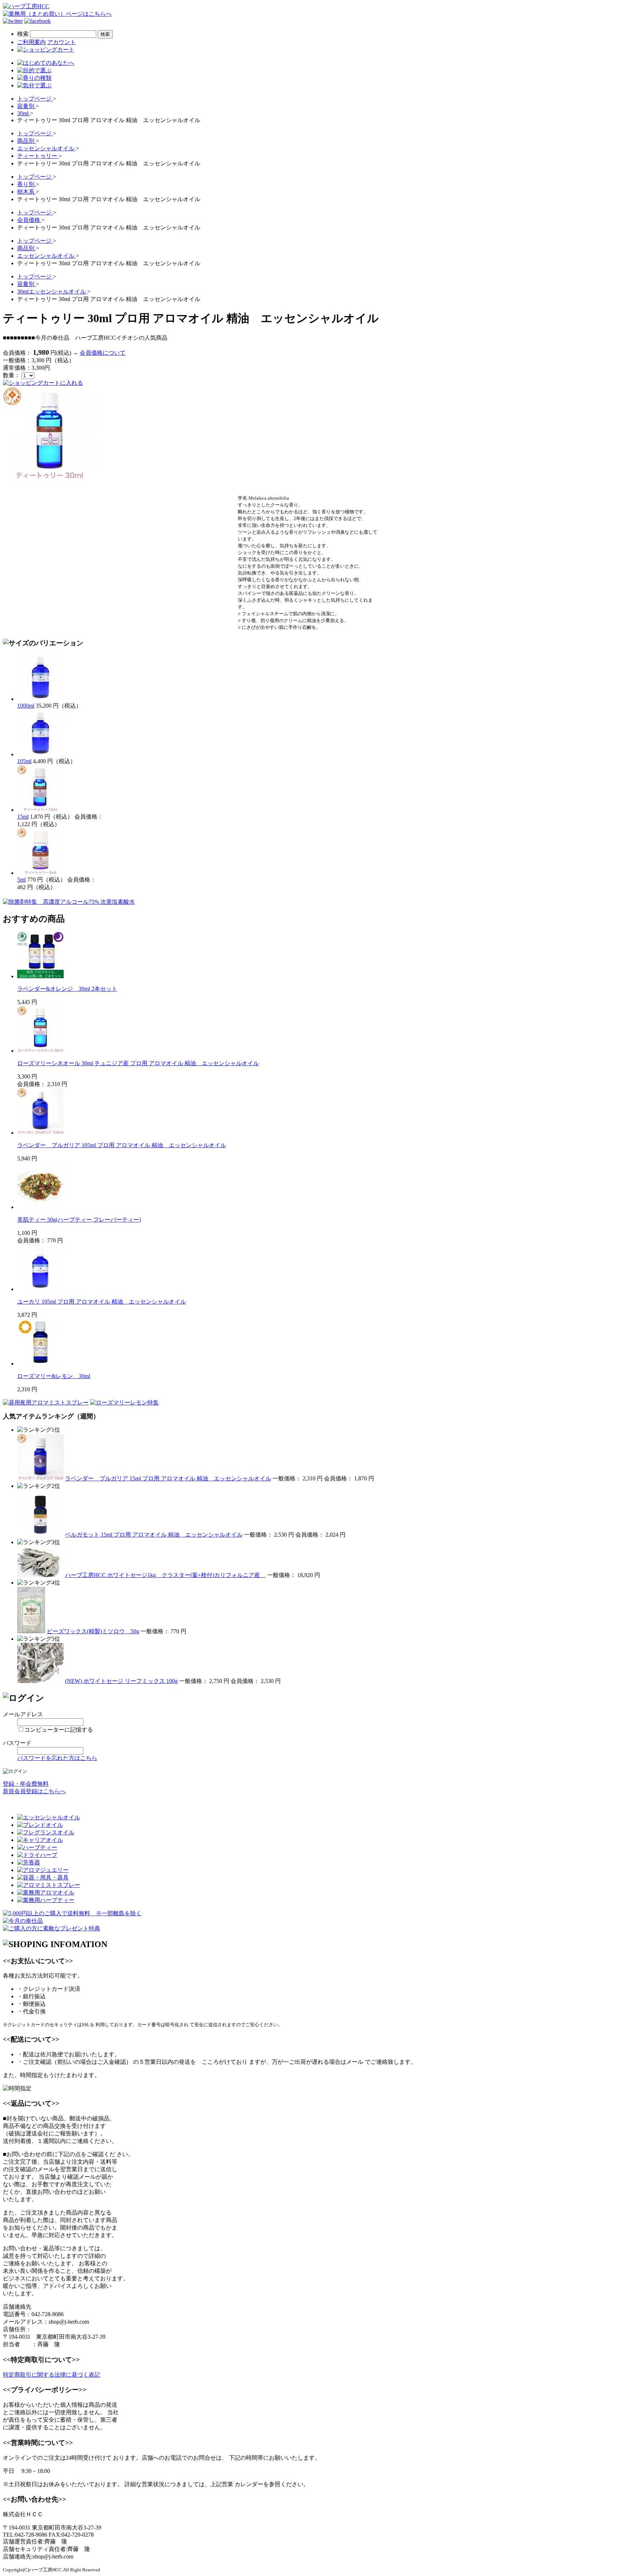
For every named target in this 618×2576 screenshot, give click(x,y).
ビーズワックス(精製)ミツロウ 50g (93, 1631)
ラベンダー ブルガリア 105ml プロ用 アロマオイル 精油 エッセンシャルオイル (122, 1145)
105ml (24, 761)
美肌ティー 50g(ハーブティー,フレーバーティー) (79, 1220)
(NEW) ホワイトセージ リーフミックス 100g (121, 1681)
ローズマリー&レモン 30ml (54, 1376)
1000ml (26, 706)
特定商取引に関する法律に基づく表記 (51, 2375)
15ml (23, 817)
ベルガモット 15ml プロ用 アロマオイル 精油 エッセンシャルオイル (154, 1535)
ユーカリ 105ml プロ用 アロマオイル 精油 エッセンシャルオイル (102, 1302)
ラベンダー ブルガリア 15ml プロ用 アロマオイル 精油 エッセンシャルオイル (168, 1478)
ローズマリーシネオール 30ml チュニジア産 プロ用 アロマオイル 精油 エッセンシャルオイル (138, 1063)
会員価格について (103, 353)
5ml (21, 880)
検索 (23, 34)
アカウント (62, 42)
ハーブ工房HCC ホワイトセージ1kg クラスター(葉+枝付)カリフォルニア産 (165, 1575)
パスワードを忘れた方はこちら (57, 1758)
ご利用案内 (31, 42)
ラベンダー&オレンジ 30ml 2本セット (67, 989)
